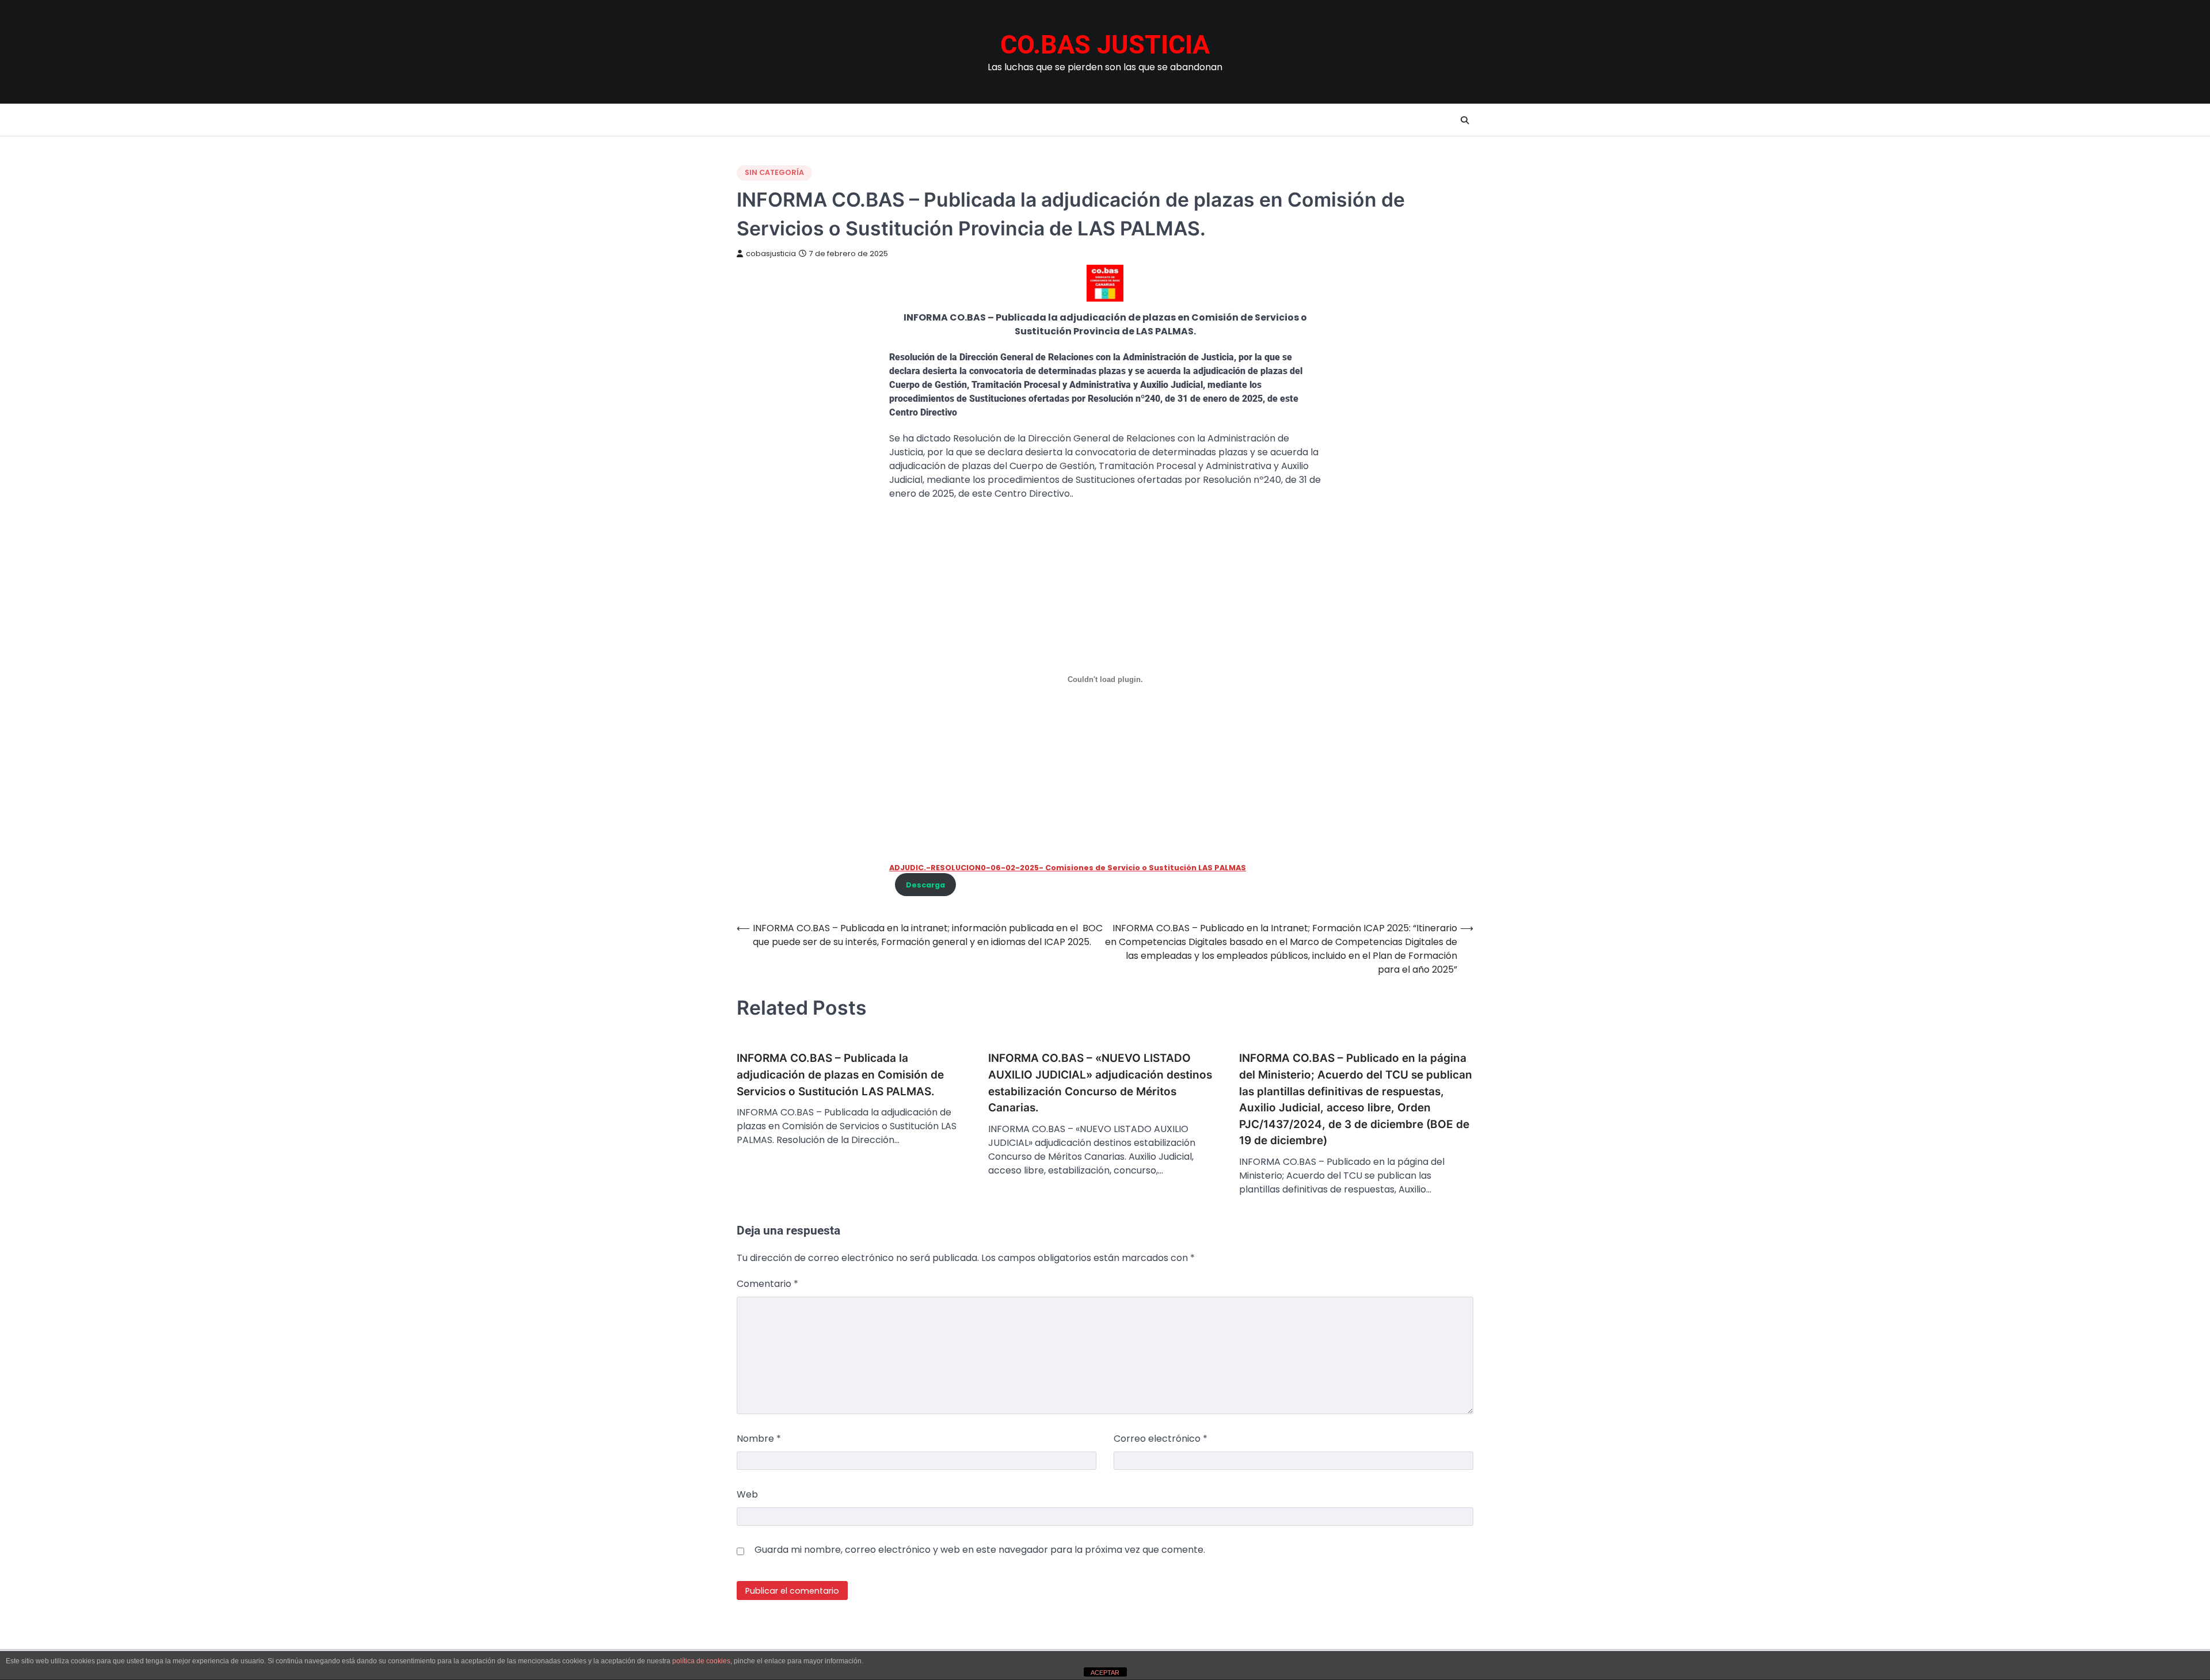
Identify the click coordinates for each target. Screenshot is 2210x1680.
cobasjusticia (771, 254)
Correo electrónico (1161, 1439)
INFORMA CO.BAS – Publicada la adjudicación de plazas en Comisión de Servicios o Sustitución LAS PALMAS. (840, 1075)
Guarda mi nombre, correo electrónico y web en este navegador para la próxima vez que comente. (980, 1550)
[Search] (1465, 120)
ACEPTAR (1105, 1673)
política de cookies (701, 1661)
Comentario (767, 1284)
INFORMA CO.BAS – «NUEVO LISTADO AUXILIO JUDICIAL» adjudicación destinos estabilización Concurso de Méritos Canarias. (1100, 1083)
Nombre (759, 1439)
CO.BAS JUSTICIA (1105, 45)
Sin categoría (774, 172)
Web (747, 1494)
